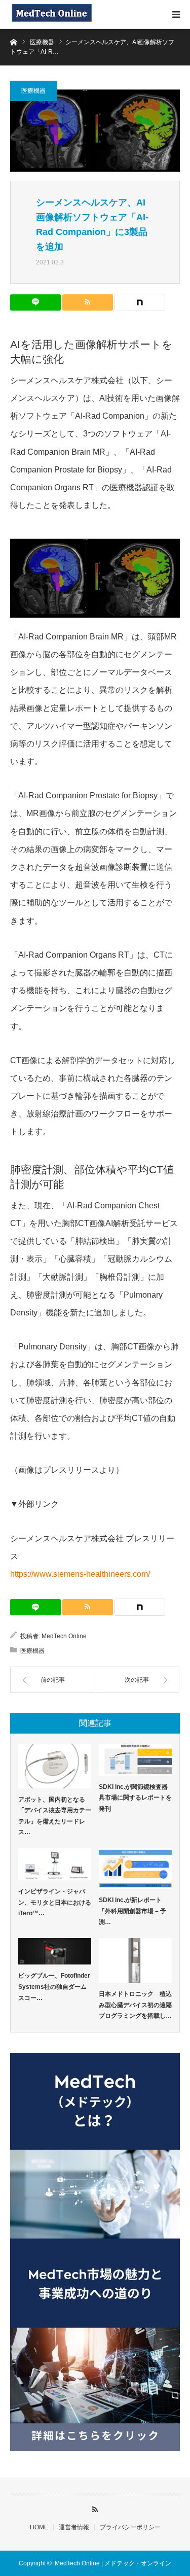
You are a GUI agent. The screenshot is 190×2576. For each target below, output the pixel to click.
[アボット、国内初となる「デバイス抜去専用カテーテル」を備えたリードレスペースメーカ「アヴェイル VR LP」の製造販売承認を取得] (55, 1766)
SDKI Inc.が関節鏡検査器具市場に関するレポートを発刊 (135, 1798)
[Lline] (35, 302)
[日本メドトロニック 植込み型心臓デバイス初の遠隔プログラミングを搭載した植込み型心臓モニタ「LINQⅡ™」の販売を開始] (135, 1960)
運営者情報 (74, 2527)
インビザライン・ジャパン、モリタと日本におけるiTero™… (55, 1902)
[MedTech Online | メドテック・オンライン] (51, 14)
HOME (39, 2527)
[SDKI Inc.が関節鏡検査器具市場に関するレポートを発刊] (135, 1760)
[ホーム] (13, 41)
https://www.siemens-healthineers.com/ (80, 1574)
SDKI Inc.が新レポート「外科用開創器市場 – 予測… (132, 1911)
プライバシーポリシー (130, 2527)
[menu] (176, 14)
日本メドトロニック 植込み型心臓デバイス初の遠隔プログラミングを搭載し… (135, 2005)
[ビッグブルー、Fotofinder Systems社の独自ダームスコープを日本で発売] (55, 1952)
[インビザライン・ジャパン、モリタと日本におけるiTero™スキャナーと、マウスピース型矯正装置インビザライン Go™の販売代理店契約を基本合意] (55, 1864)
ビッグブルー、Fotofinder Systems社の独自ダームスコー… (54, 1987)
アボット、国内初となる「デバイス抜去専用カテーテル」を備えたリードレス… (55, 1816)
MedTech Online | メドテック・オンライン (113, 2563)
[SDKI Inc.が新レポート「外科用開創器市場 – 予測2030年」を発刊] (135, 1869)
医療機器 (33, 91)
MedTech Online (64, 1636)
